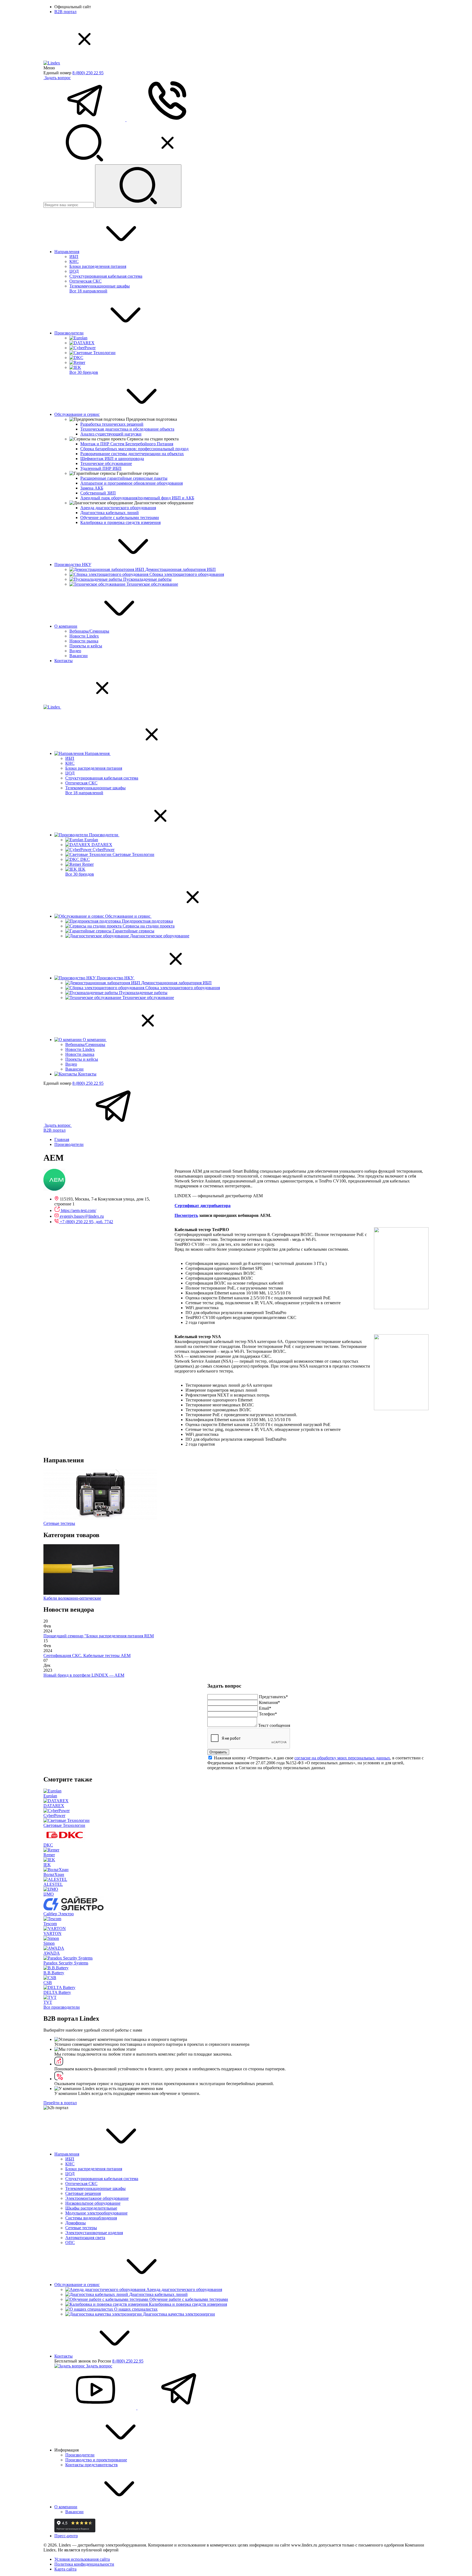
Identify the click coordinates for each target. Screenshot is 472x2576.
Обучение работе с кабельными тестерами (120, 518)
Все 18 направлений (88, 291)
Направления (67, 252)
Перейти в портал (60, 2103)
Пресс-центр (66, 2536)
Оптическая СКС (85, 281)
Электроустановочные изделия (94, 2233)
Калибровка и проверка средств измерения (120, 522)
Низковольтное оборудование (93, 2203)
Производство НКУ (73, 564)
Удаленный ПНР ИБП (101, 468)
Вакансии (79, 656)
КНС (74, 261)
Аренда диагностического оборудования (118, 508)
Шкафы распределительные (91, 2208)
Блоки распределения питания (98, 266)
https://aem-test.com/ (79, 1210)
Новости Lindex (84, 636)
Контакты (64, 661)
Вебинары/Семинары (89, 631)
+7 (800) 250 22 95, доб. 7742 (86, 1222)
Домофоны (76, 2223)
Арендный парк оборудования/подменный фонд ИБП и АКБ (137, 498)
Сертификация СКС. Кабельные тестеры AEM (87, 1655)
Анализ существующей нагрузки (111, 434)
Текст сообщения (274, 1725)
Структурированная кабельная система (106, 276)
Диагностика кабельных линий (110, 513)
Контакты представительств (92, 2465)
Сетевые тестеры (81, 2228)
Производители (69, 333)
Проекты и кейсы (86, 646)
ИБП (74, 257)
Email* (265, 1708)
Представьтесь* (273, 1697)
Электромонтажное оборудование (97, 2198)
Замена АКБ (92, 488)
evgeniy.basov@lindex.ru (82, 1216)
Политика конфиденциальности (84, 2564)
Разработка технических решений (112, 424)
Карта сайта (65, 2569)
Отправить (218, 1752)
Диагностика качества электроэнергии (179, 2314)
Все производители (62, 2007)
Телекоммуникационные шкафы (100, 286)
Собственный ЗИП (98, 493)
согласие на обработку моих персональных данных (342, 1758)
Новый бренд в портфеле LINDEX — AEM (84, 1675)
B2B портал (65, 12)
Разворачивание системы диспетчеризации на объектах (132, 454)
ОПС (70, 2242)
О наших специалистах (136, 2309)
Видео (75, 651)
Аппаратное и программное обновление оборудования (132, 483)
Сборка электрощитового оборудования (187, 574)
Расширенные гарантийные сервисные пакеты (124, 478)
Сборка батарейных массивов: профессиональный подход (134, 449)
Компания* (269, 1702)
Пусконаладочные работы (147, 579)
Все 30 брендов (84, 372)
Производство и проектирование (96, 2460)
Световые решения (83, 2193)
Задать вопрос (58, 78)
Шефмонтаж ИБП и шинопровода (112, 459)
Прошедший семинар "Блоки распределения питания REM (99, 1636)
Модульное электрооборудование (96, 2213)
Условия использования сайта (82, 2559)
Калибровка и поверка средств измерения (188, 2304)
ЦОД (74, 271)
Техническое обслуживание (106, 463)
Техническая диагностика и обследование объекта (127, 429)
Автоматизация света (85, 2238)
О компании (66, 626)
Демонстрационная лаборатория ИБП (181, 569)
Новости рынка (84, 641)
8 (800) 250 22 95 (88, 73)
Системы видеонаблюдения (91, 2218)
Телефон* (268, 1714)
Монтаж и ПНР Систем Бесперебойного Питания (127, 444)
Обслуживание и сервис (77, 414)
